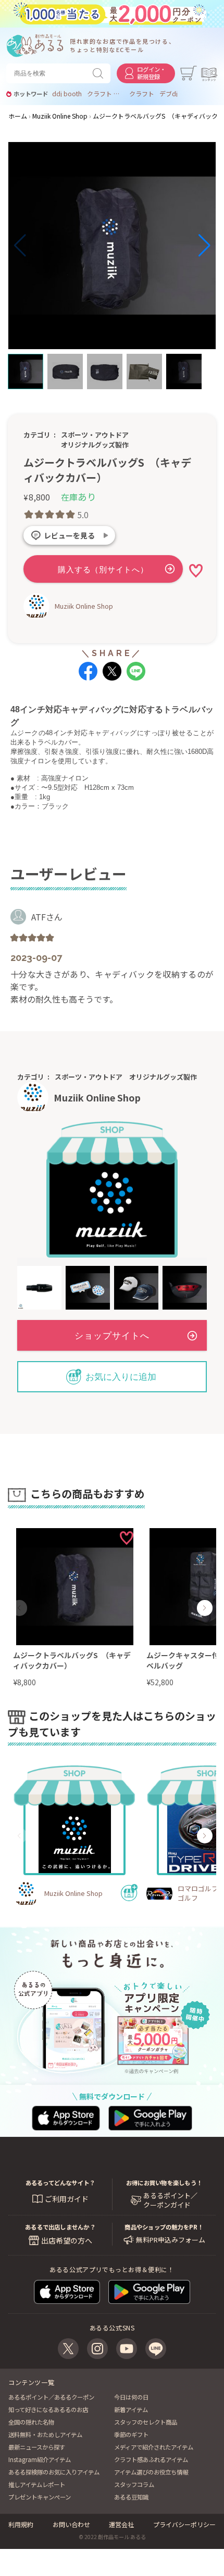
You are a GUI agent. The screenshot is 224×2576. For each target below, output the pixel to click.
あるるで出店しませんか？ (60, 2227)
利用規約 (21, 2524)
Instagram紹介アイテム (40, 2459)
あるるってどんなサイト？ (60, 2183)
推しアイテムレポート (37, 2484)
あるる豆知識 (131, 2497)
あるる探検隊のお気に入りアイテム (54, 2472)
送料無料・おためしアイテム (45, 2434)
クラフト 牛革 (106, 94)
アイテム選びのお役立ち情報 (151, 2472)
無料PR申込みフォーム (171, 2240)
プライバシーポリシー (184, 2524)
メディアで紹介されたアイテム (154, 2447)
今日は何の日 (131, 2397)
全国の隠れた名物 (31, 2422)
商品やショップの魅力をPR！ (164, 2227)
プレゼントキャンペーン (40, 2497)
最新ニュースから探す (37, 2447)
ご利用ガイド (67, 2199)
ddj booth (67, 94)
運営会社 (121, 2524)
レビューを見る (69, 535)
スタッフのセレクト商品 (146, 2422)
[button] (20, 246)
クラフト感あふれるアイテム (151, 2459)
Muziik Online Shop (84, 606)
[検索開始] (100, 73)
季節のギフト (131, 2434)
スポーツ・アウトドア (95, 435)
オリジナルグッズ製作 (95, 445)
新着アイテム (131, 2410)
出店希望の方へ (67, 2240)
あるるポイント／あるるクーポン (51, 2397)
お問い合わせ (71, 2524)
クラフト (142, 94)
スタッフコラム (134, 2484)
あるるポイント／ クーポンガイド (170, 2200)
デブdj (169, 94)
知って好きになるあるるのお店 (48, 2410)
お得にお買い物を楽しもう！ (164, 2183)
